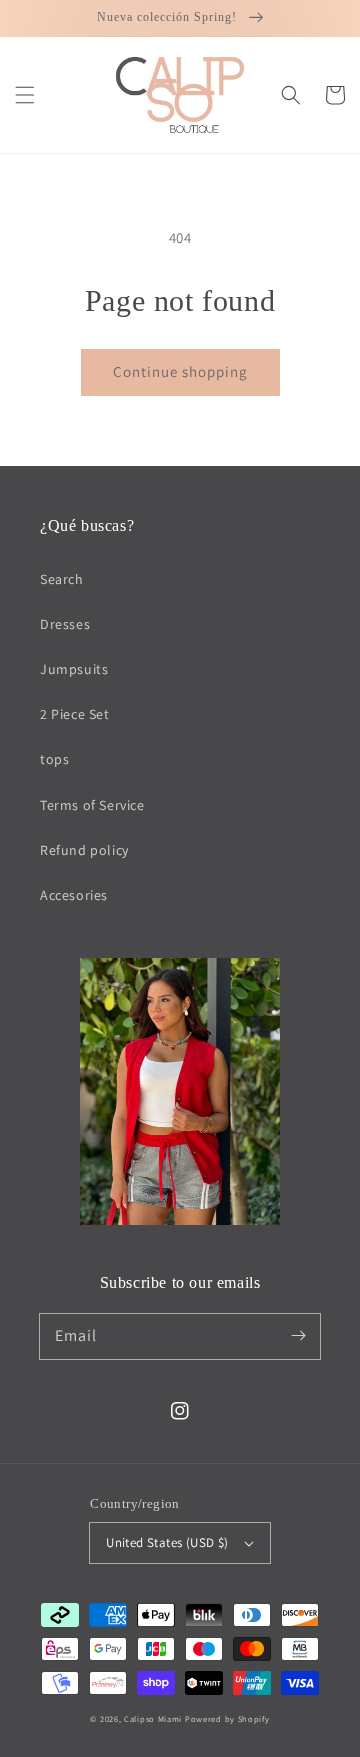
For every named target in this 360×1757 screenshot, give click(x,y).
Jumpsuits (74, 669)
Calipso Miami (153, 1718)
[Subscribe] (298, 1336)
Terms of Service (92, 805)
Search (62, 579)
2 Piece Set (75, 714)
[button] (25, 95)
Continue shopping (180, 371)
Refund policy (84, 850)
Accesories (74, 895)
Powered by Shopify (227, 1718)
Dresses (65, 624)
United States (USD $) (167, 1542)
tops (54, 759)
